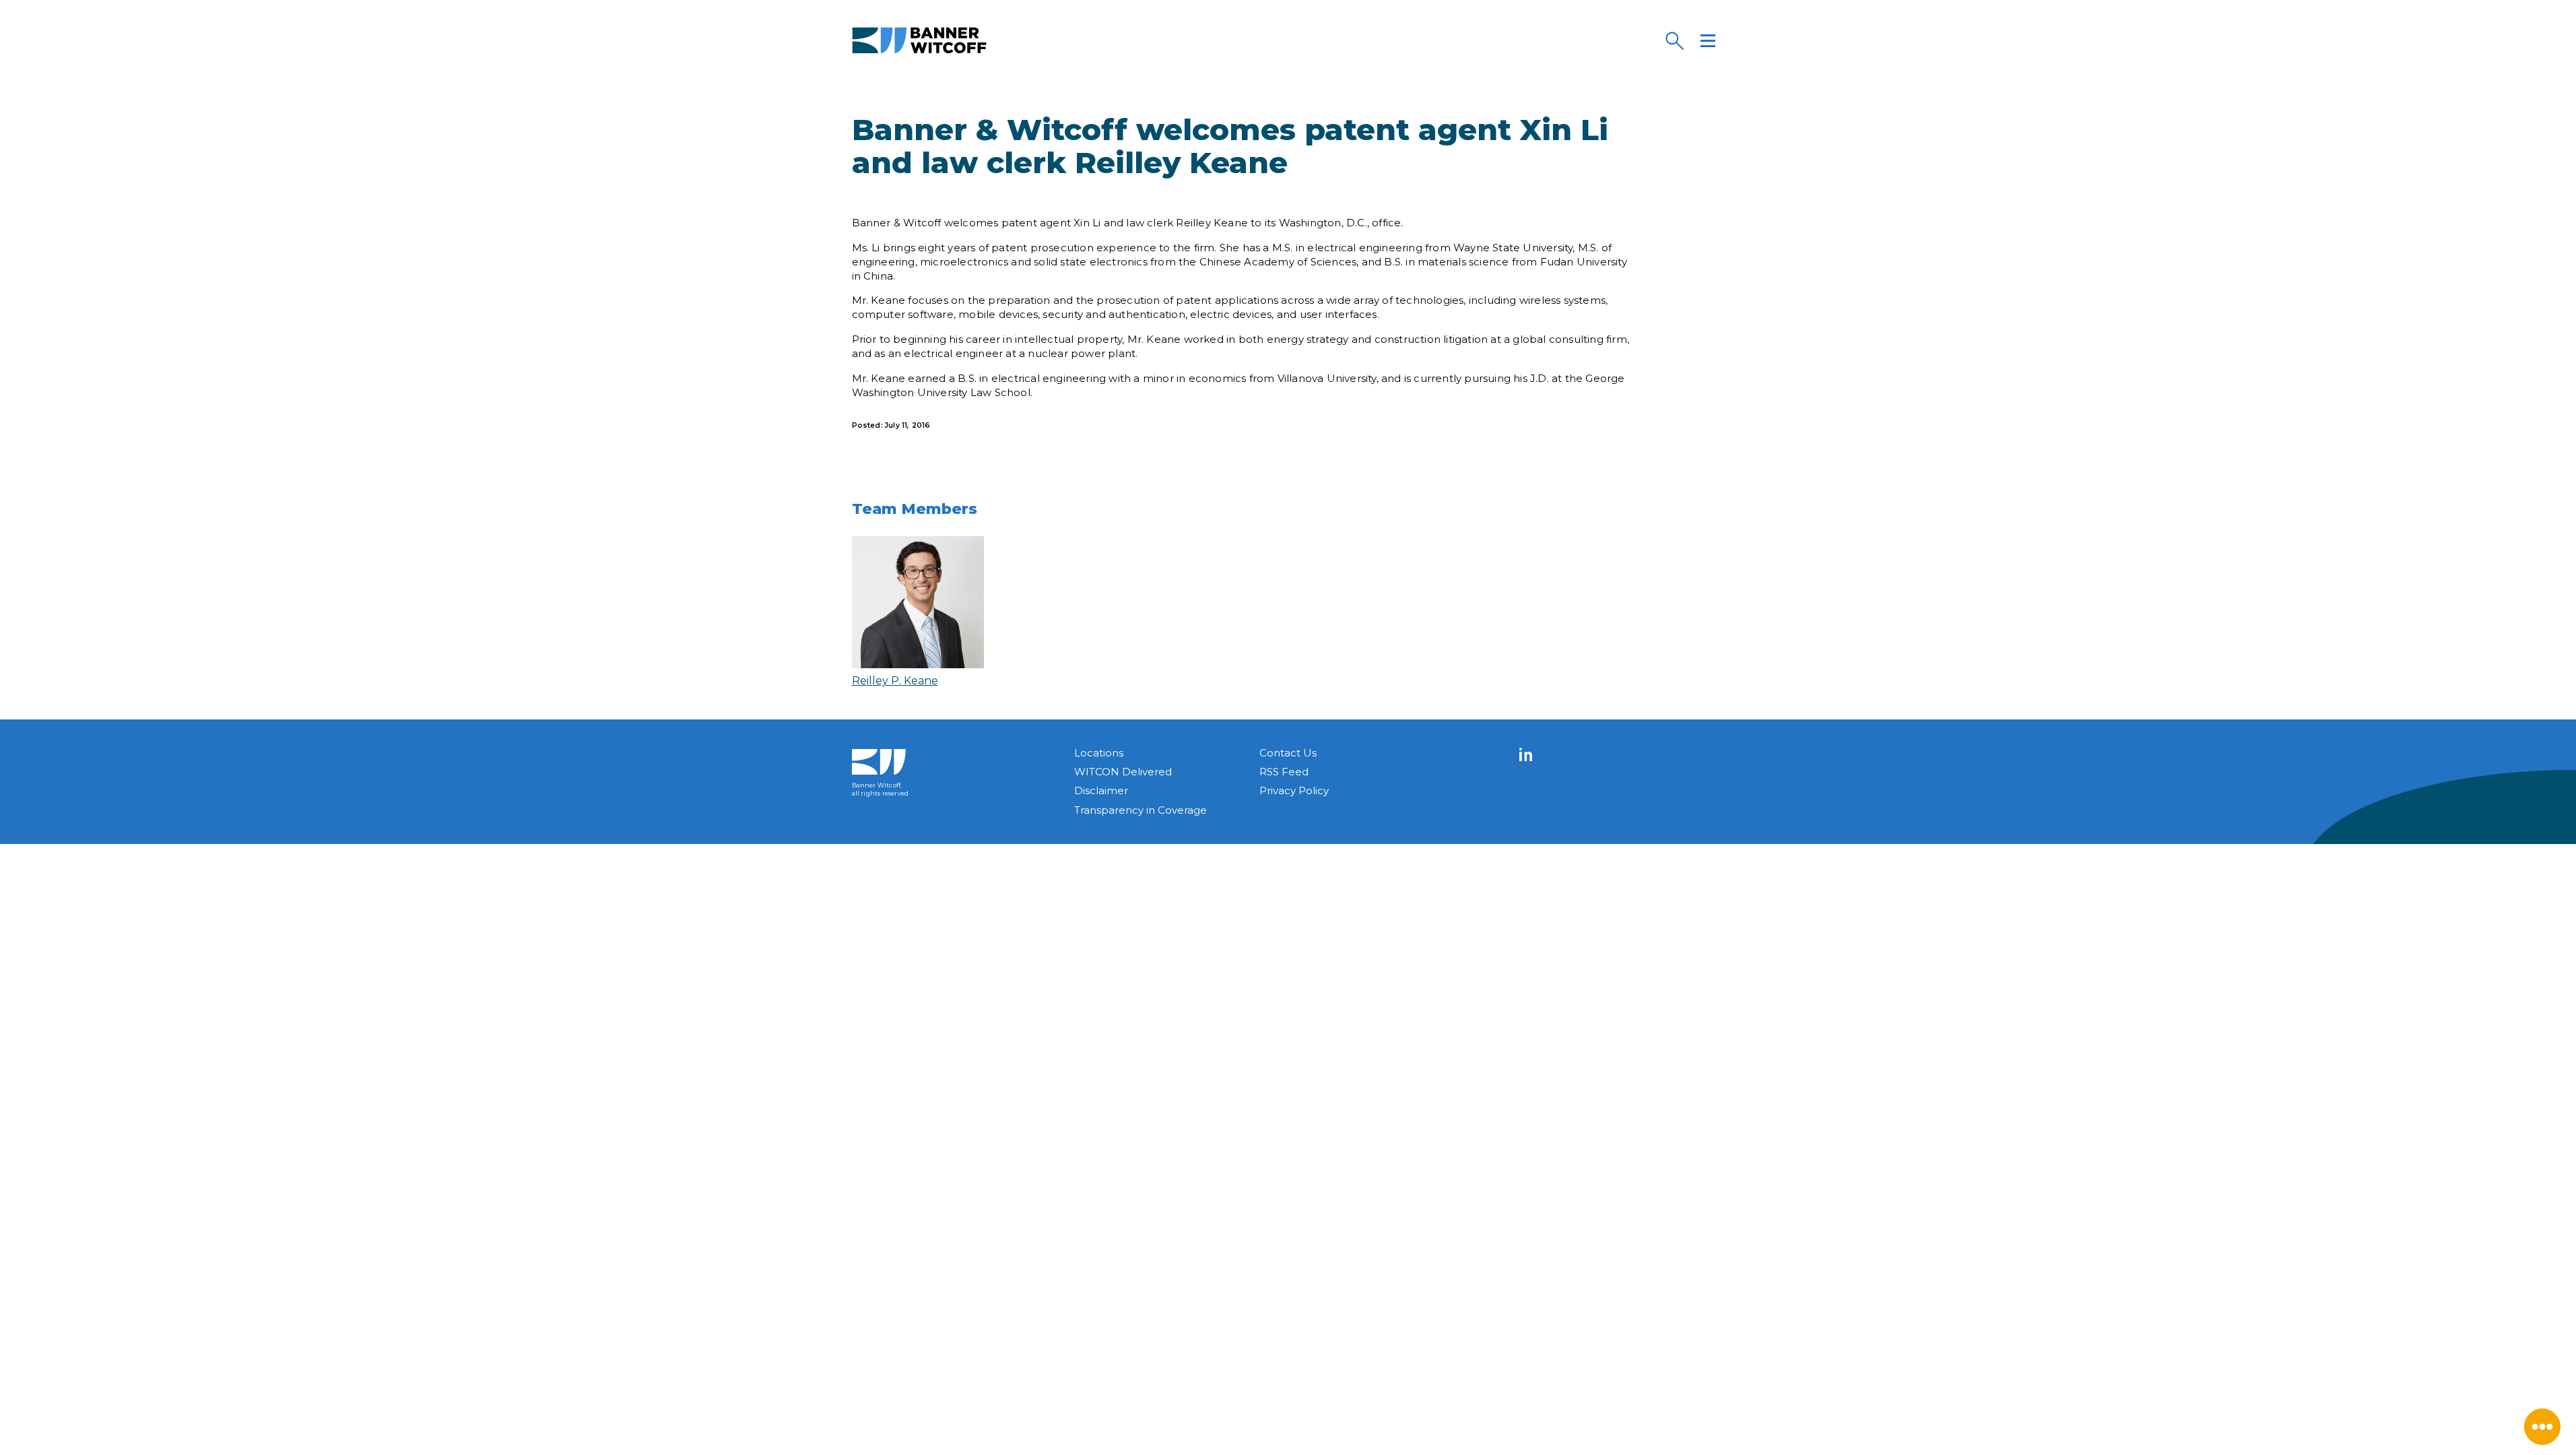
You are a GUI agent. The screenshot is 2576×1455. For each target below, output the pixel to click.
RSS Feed (1284, 772)
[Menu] (1708, 40)
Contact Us (1288, 753)
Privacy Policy (1294, 790)
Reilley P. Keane (895, 681)
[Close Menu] (2542, 1427)
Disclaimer (1101, 790)
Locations (1099, 753)
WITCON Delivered (1123, 772)
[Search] (1674, 40)
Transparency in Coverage (1141, 810)
